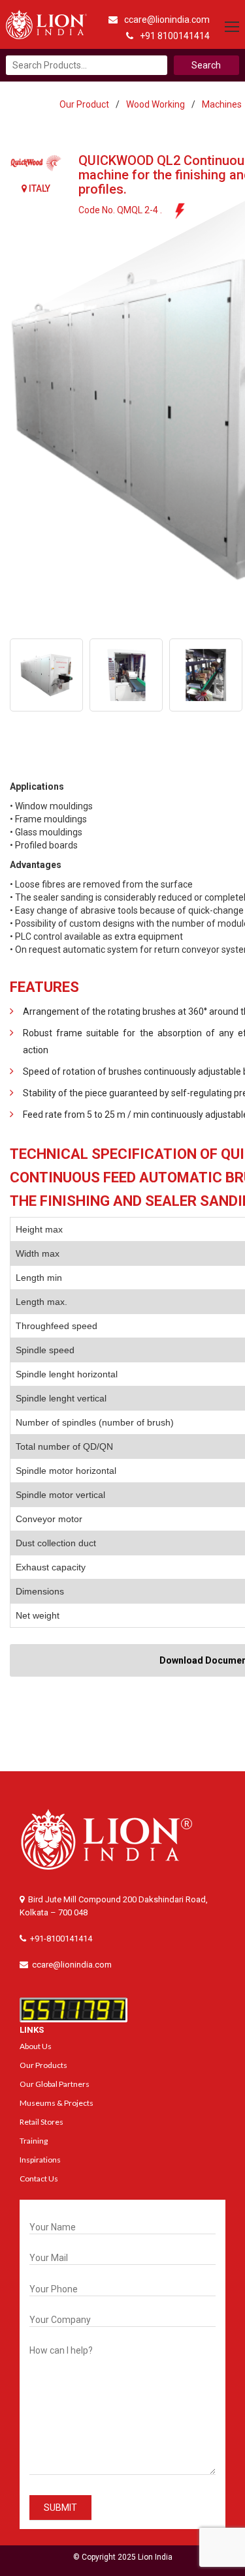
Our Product (84, 104)
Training (34, 2141)
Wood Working (155, 104)
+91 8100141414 (175, 36)
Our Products (43, 2065)
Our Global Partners (55, 2084)
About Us (36, 2046)
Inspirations (40, 2160)
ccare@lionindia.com (167, 20)
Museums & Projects (57, 2103)
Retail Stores (41, 2122)
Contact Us (39, 2179)
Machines (222, 104)
